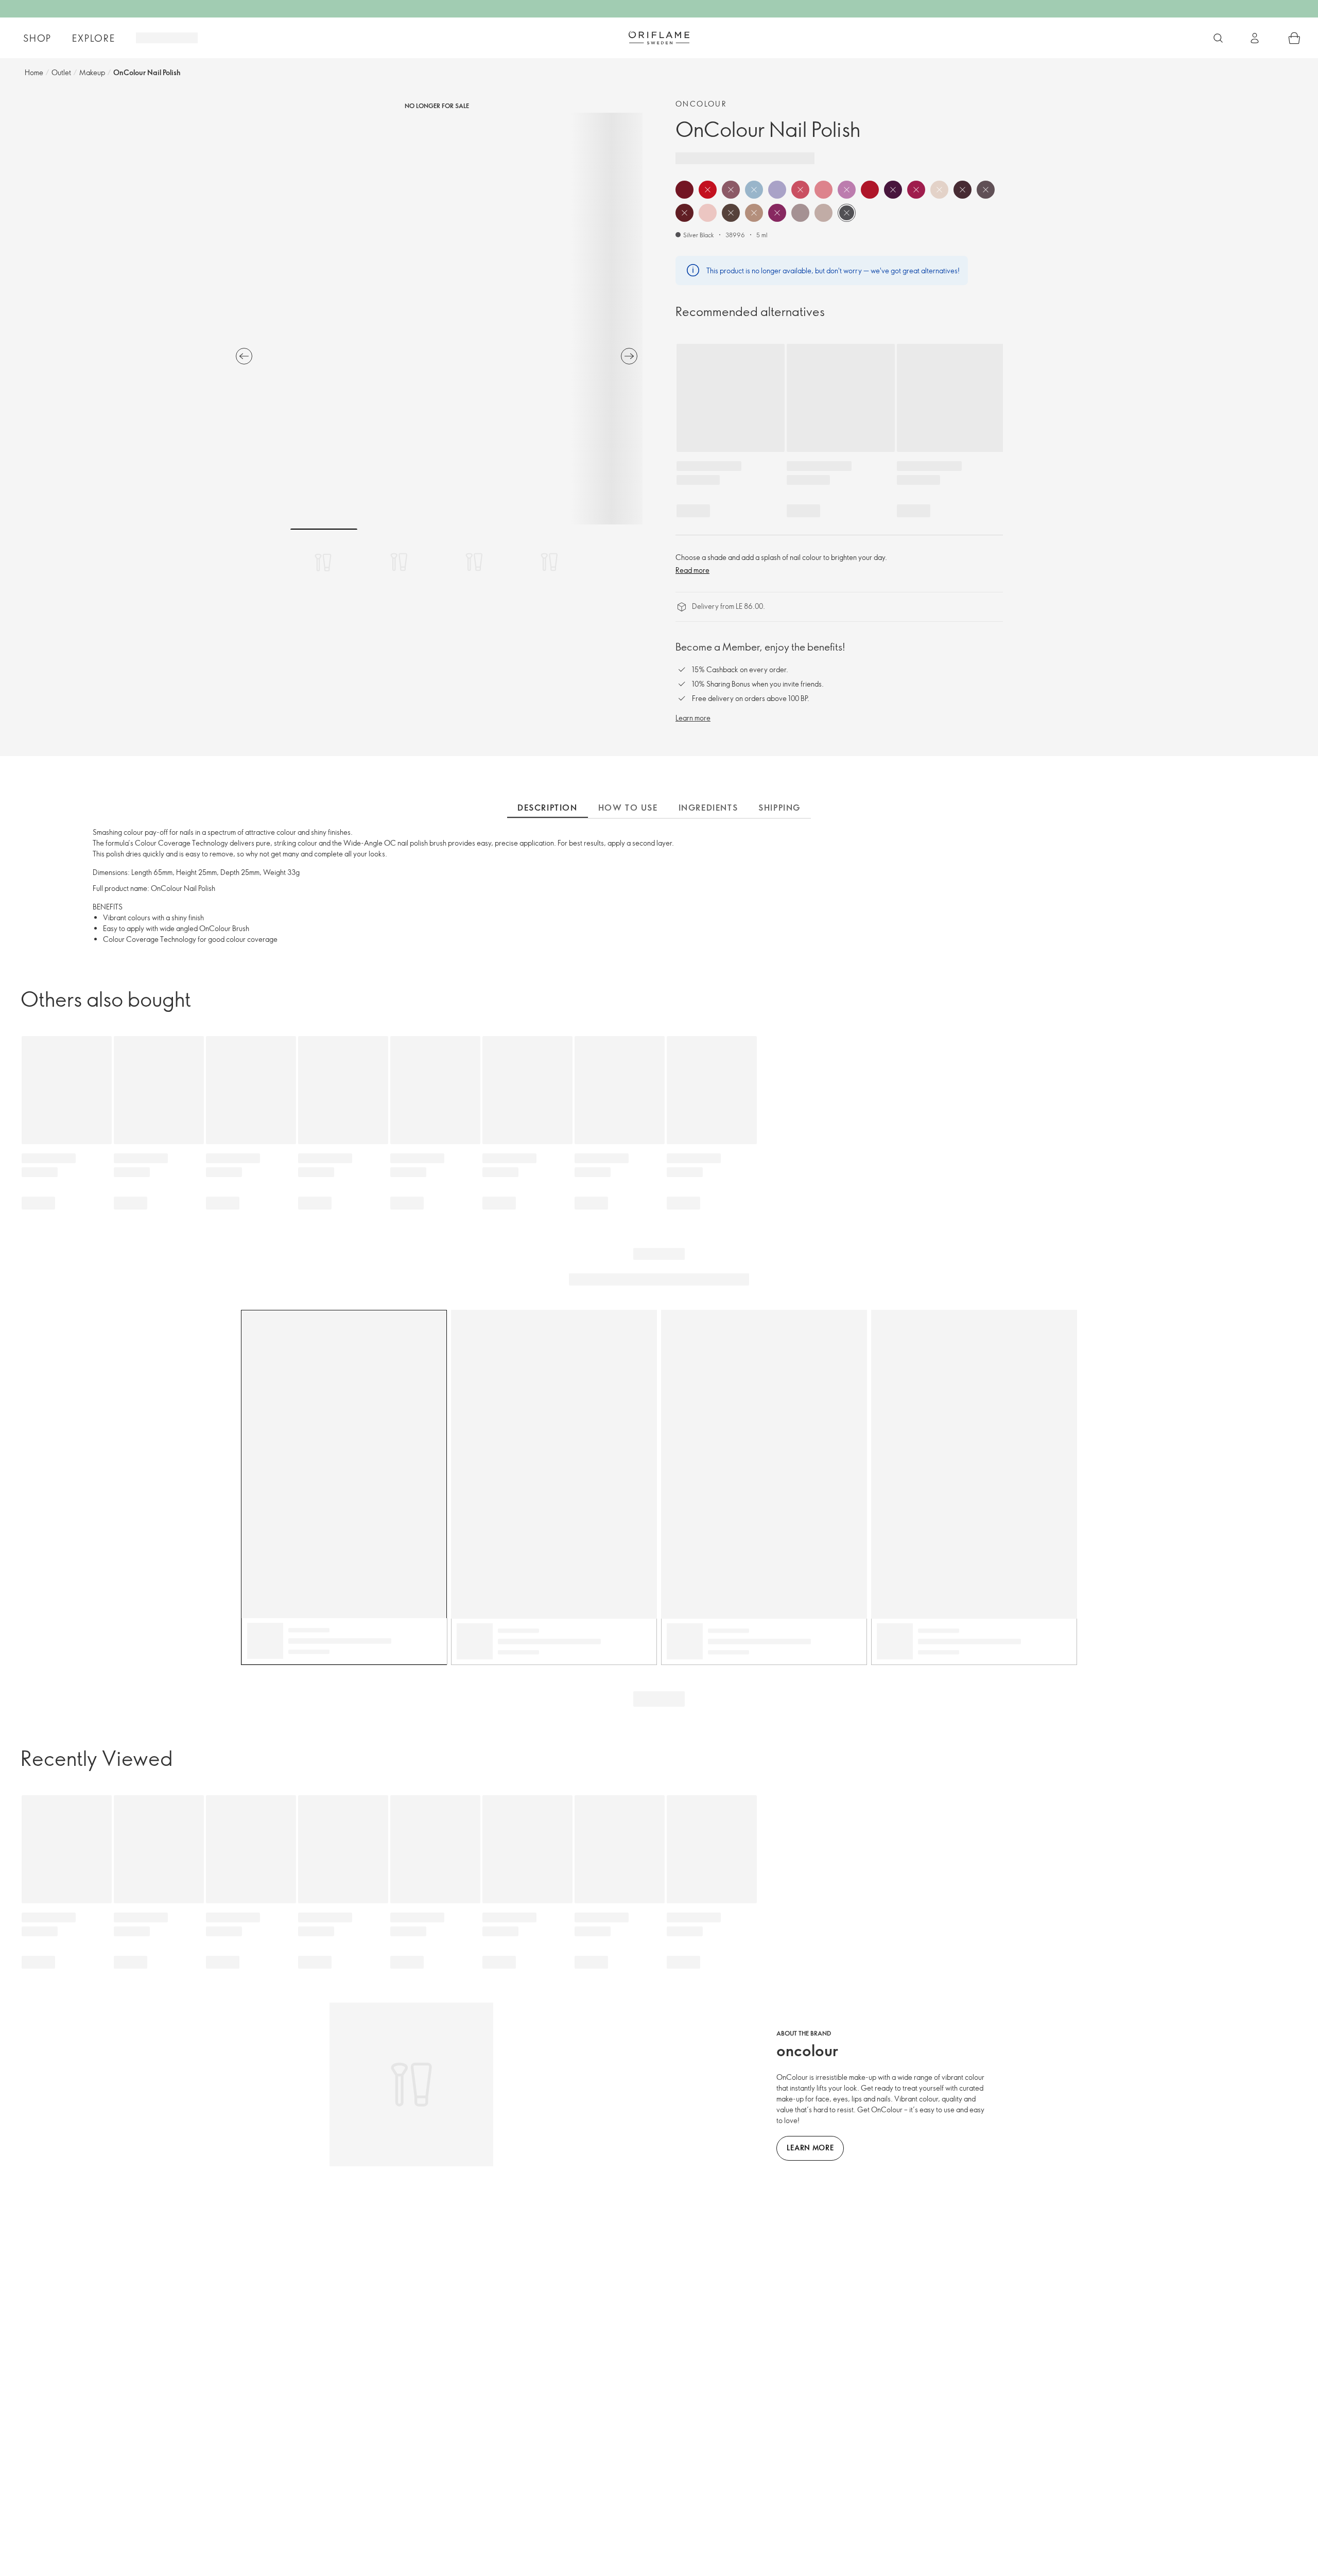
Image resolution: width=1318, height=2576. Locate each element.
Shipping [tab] (779, 808)
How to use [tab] (628, 808)
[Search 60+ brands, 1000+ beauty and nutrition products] (1218, 38)
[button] (684, 190)
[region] (437, 319)
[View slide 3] (474, 562)
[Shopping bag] (1294, 38)
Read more (692, 570)
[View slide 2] (399, 562)
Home (34, 72)
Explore (94, 38)
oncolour (701, 104)
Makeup (92, 72)
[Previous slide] (244, 356)
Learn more (693, 718)
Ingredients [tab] (708, 808)
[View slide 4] (549, 562)
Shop (37, 38)
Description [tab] (548, 808)
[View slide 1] (324, 562)
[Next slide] (629, 356)
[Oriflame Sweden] (659, 38)
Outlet (61, 72)
